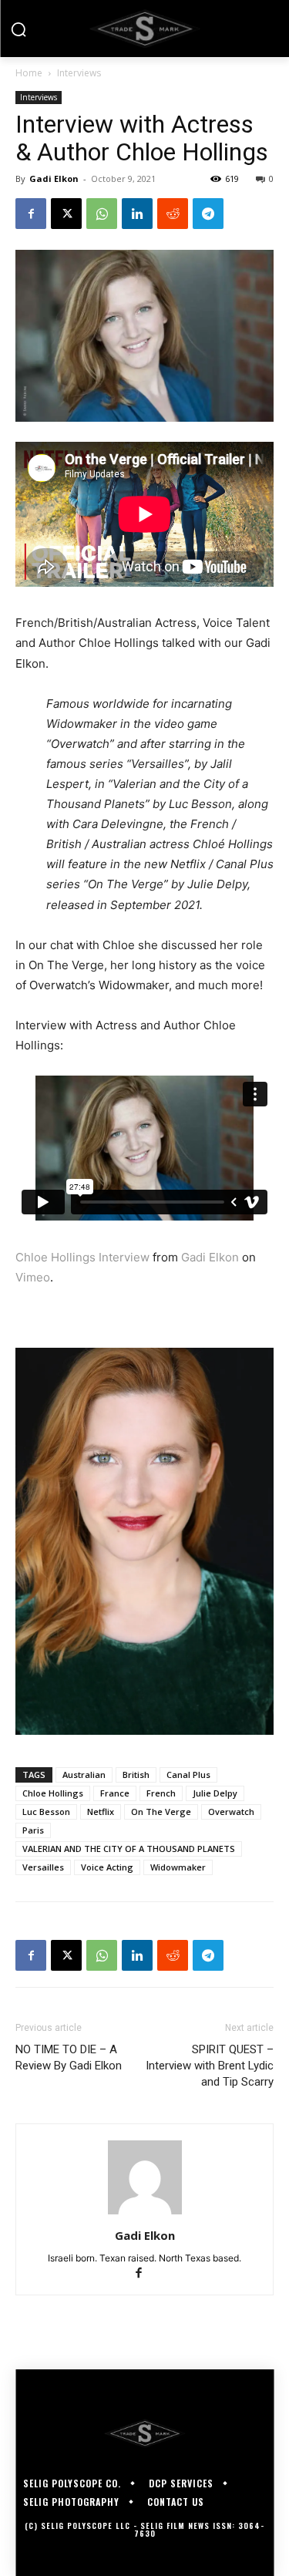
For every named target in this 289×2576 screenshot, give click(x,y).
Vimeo (33, 1277)
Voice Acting (107, 1867)
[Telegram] (208, 214)
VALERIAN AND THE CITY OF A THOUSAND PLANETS (129, 1849)
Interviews (79, 73)
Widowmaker (178, 1867)
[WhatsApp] (102, 214)
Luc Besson (46, 1812)
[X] (66, 214)
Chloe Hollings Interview (82, 1257)
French (161, 1793)
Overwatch (231, 1812)
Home (29, 73)
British (136, 1775)
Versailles (43, 1867)
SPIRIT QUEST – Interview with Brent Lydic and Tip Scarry (210, 2066)
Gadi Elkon (54, 178)
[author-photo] (145, 2214)
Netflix (101, 1812)
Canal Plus (188, 1775)
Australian (84, 1775)
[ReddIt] (173, 214)
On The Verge (161, 1812)
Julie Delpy (215, 1793)
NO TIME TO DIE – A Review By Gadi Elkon (69, 2057)
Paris (33, 1830)
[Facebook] (31, 214)
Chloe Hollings (53, 1793)
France (115, 1793)
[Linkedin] (137, 214)
